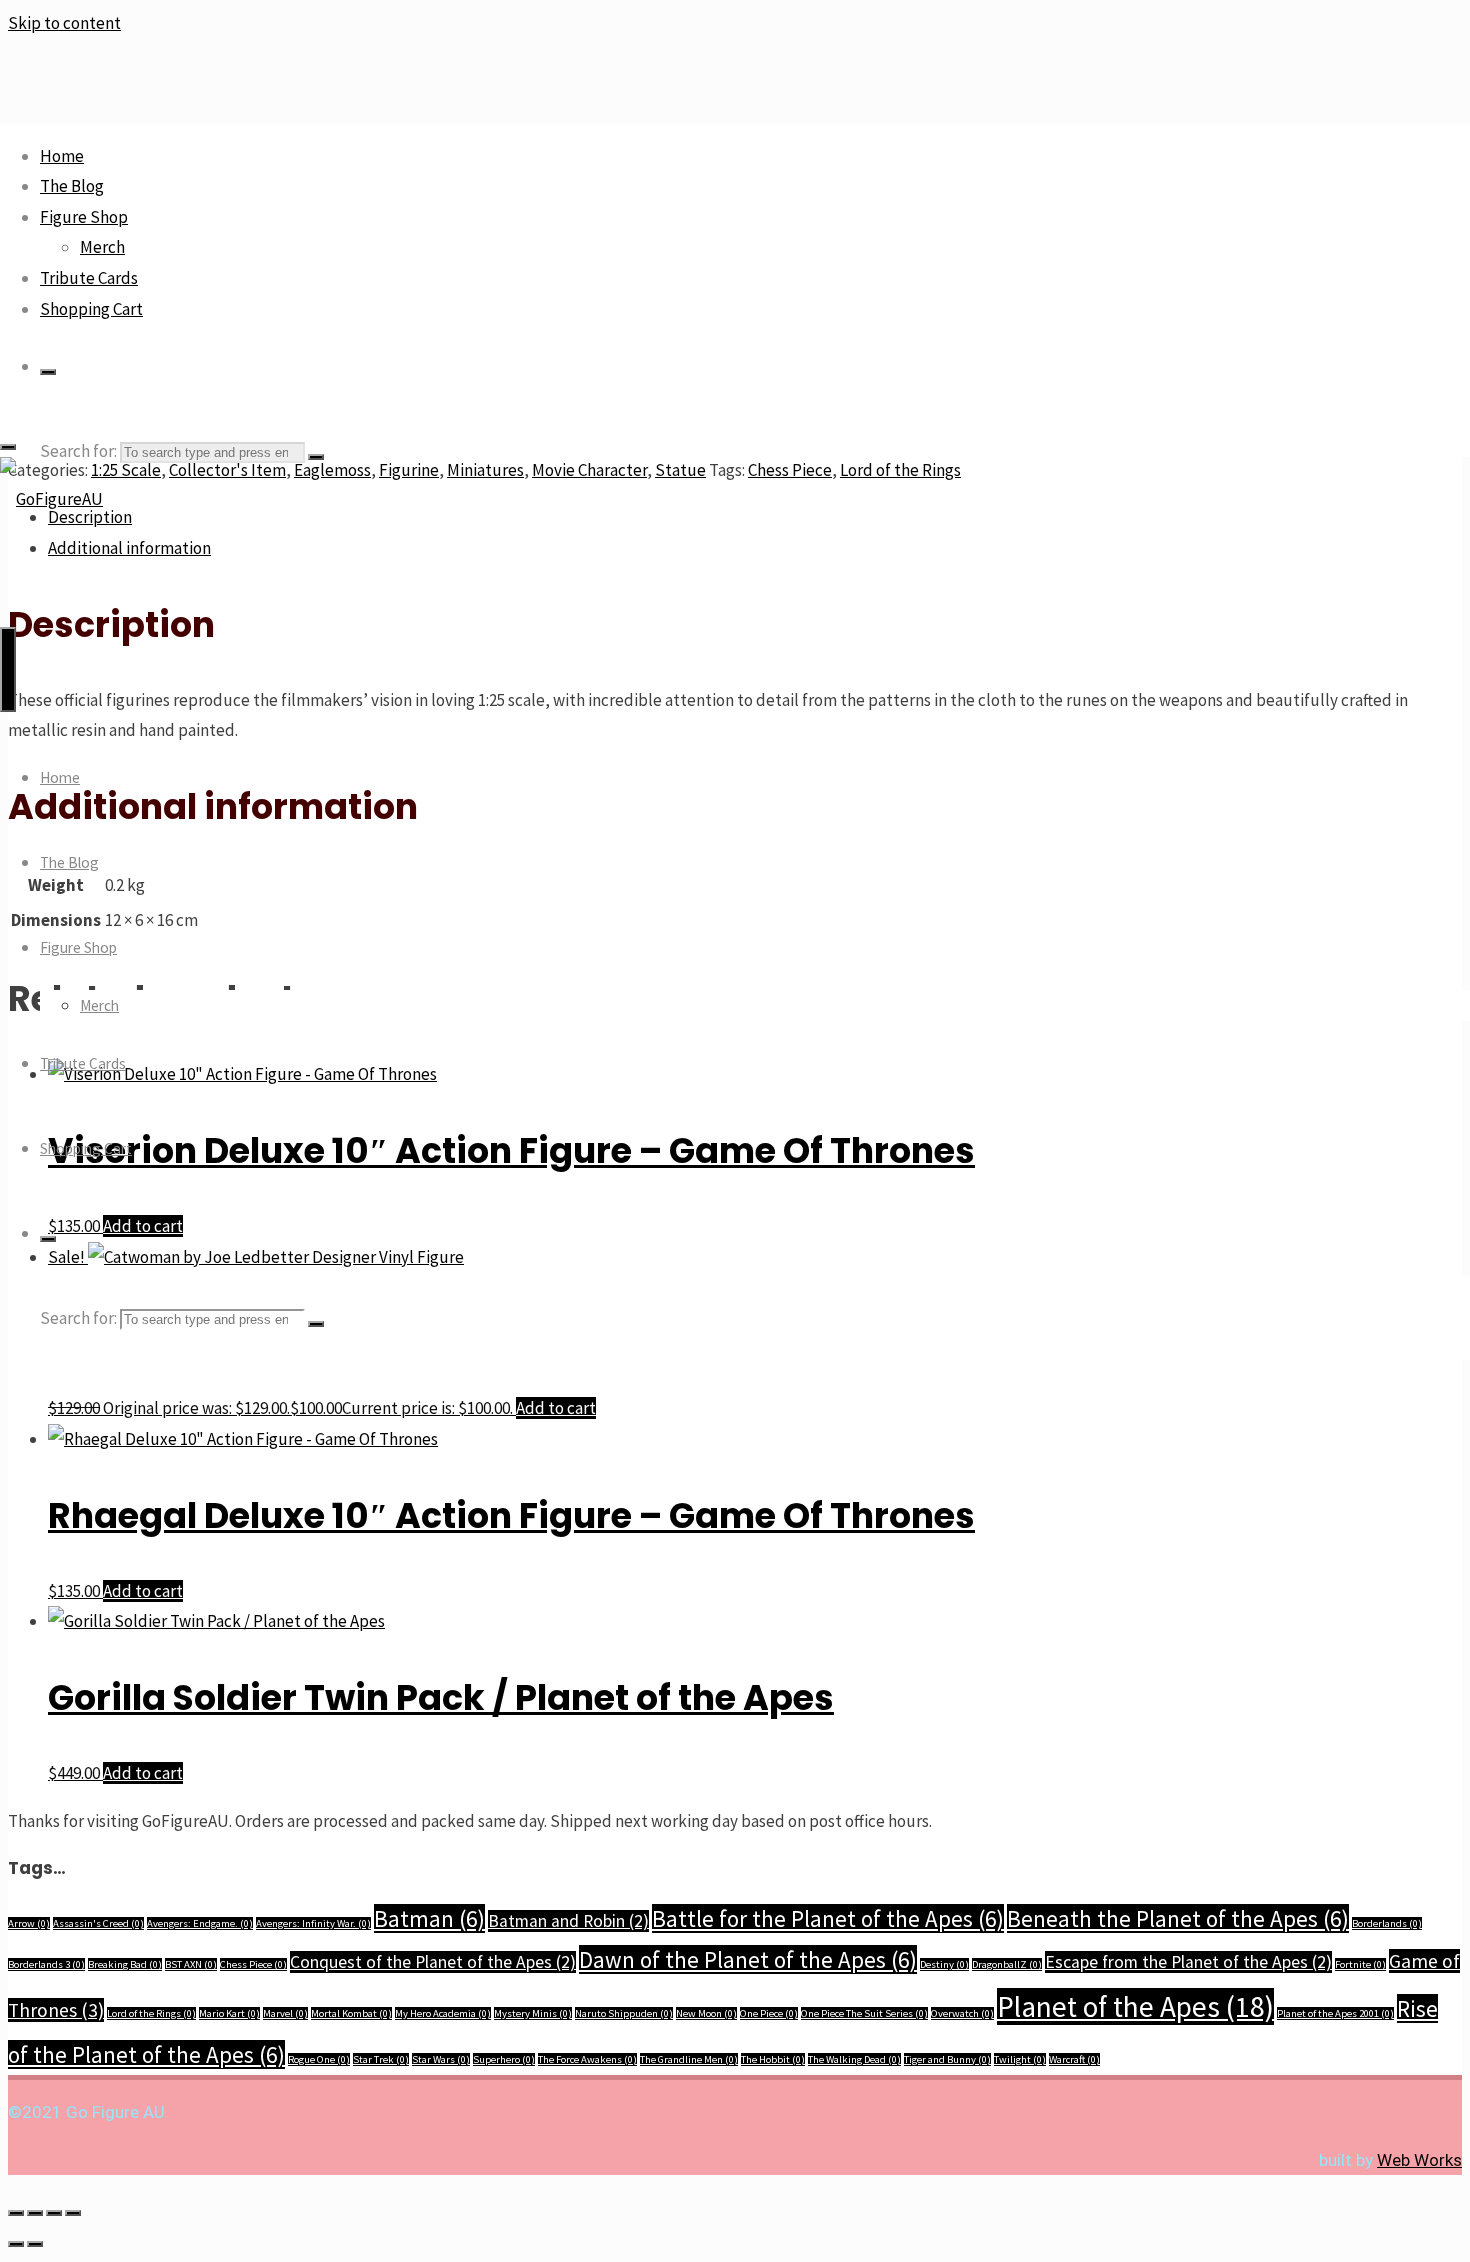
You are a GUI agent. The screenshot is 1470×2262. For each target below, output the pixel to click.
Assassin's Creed (98, 1923)
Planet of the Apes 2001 (1335, 2013)
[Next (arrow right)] (35, 2244)
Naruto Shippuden (624, 2013)
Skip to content (64, 23)
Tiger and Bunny (947, 2059)
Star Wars (441, 2059)
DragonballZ (1007, 1964)
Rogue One (319, 2059)
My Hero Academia (443, 2013)
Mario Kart (229, 2013)
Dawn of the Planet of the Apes (748, 1959)
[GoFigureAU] (51, 499)
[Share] (54, 2213)
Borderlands (1387, 1923)
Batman (429, 1918)
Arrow (29, 1923)
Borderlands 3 (46, 1964)
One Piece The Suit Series (864, 2013)
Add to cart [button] (556, 1408)
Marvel (285, 2013)
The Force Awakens (587, 2059)
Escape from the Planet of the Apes (1188, 1962)
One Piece (769, 2013)
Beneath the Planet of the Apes (1178, 1918)
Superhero (504, 2059)
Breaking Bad (125, 1964)
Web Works (1419, 2160)
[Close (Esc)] (73, 2213)
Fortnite (1360, 1964)
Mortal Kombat (351, 2013)
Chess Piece (253, 1964)
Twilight (1020, 2059)
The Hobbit (773, 2059)
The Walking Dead (854, 2059)
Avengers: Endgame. (200, 1923)
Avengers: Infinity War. (313, 1923)
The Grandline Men (689, 2059)
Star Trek (381, 2059)
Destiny (944, 1964)
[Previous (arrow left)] (16, 2244)
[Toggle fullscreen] (35, 2213)
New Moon (706, 2013)
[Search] (48, 372)
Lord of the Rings (151, 2013)
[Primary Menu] (8, 669)
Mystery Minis (533, 2013)
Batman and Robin (568, 1921)
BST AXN (191, 1964)
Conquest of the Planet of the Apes (433, 1962)
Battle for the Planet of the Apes (828, 1918)
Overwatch (962, 2013)
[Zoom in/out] (16, 2213)
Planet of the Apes (1135, 2006)
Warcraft (1074, 2059)
